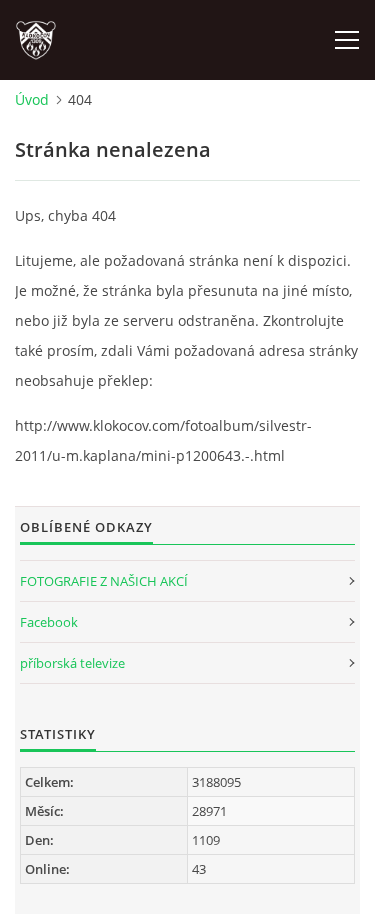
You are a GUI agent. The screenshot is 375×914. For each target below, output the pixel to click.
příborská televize (72, 663)
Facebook (49, 622)
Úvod (32, 99)
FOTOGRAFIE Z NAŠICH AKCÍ (104, 581)
